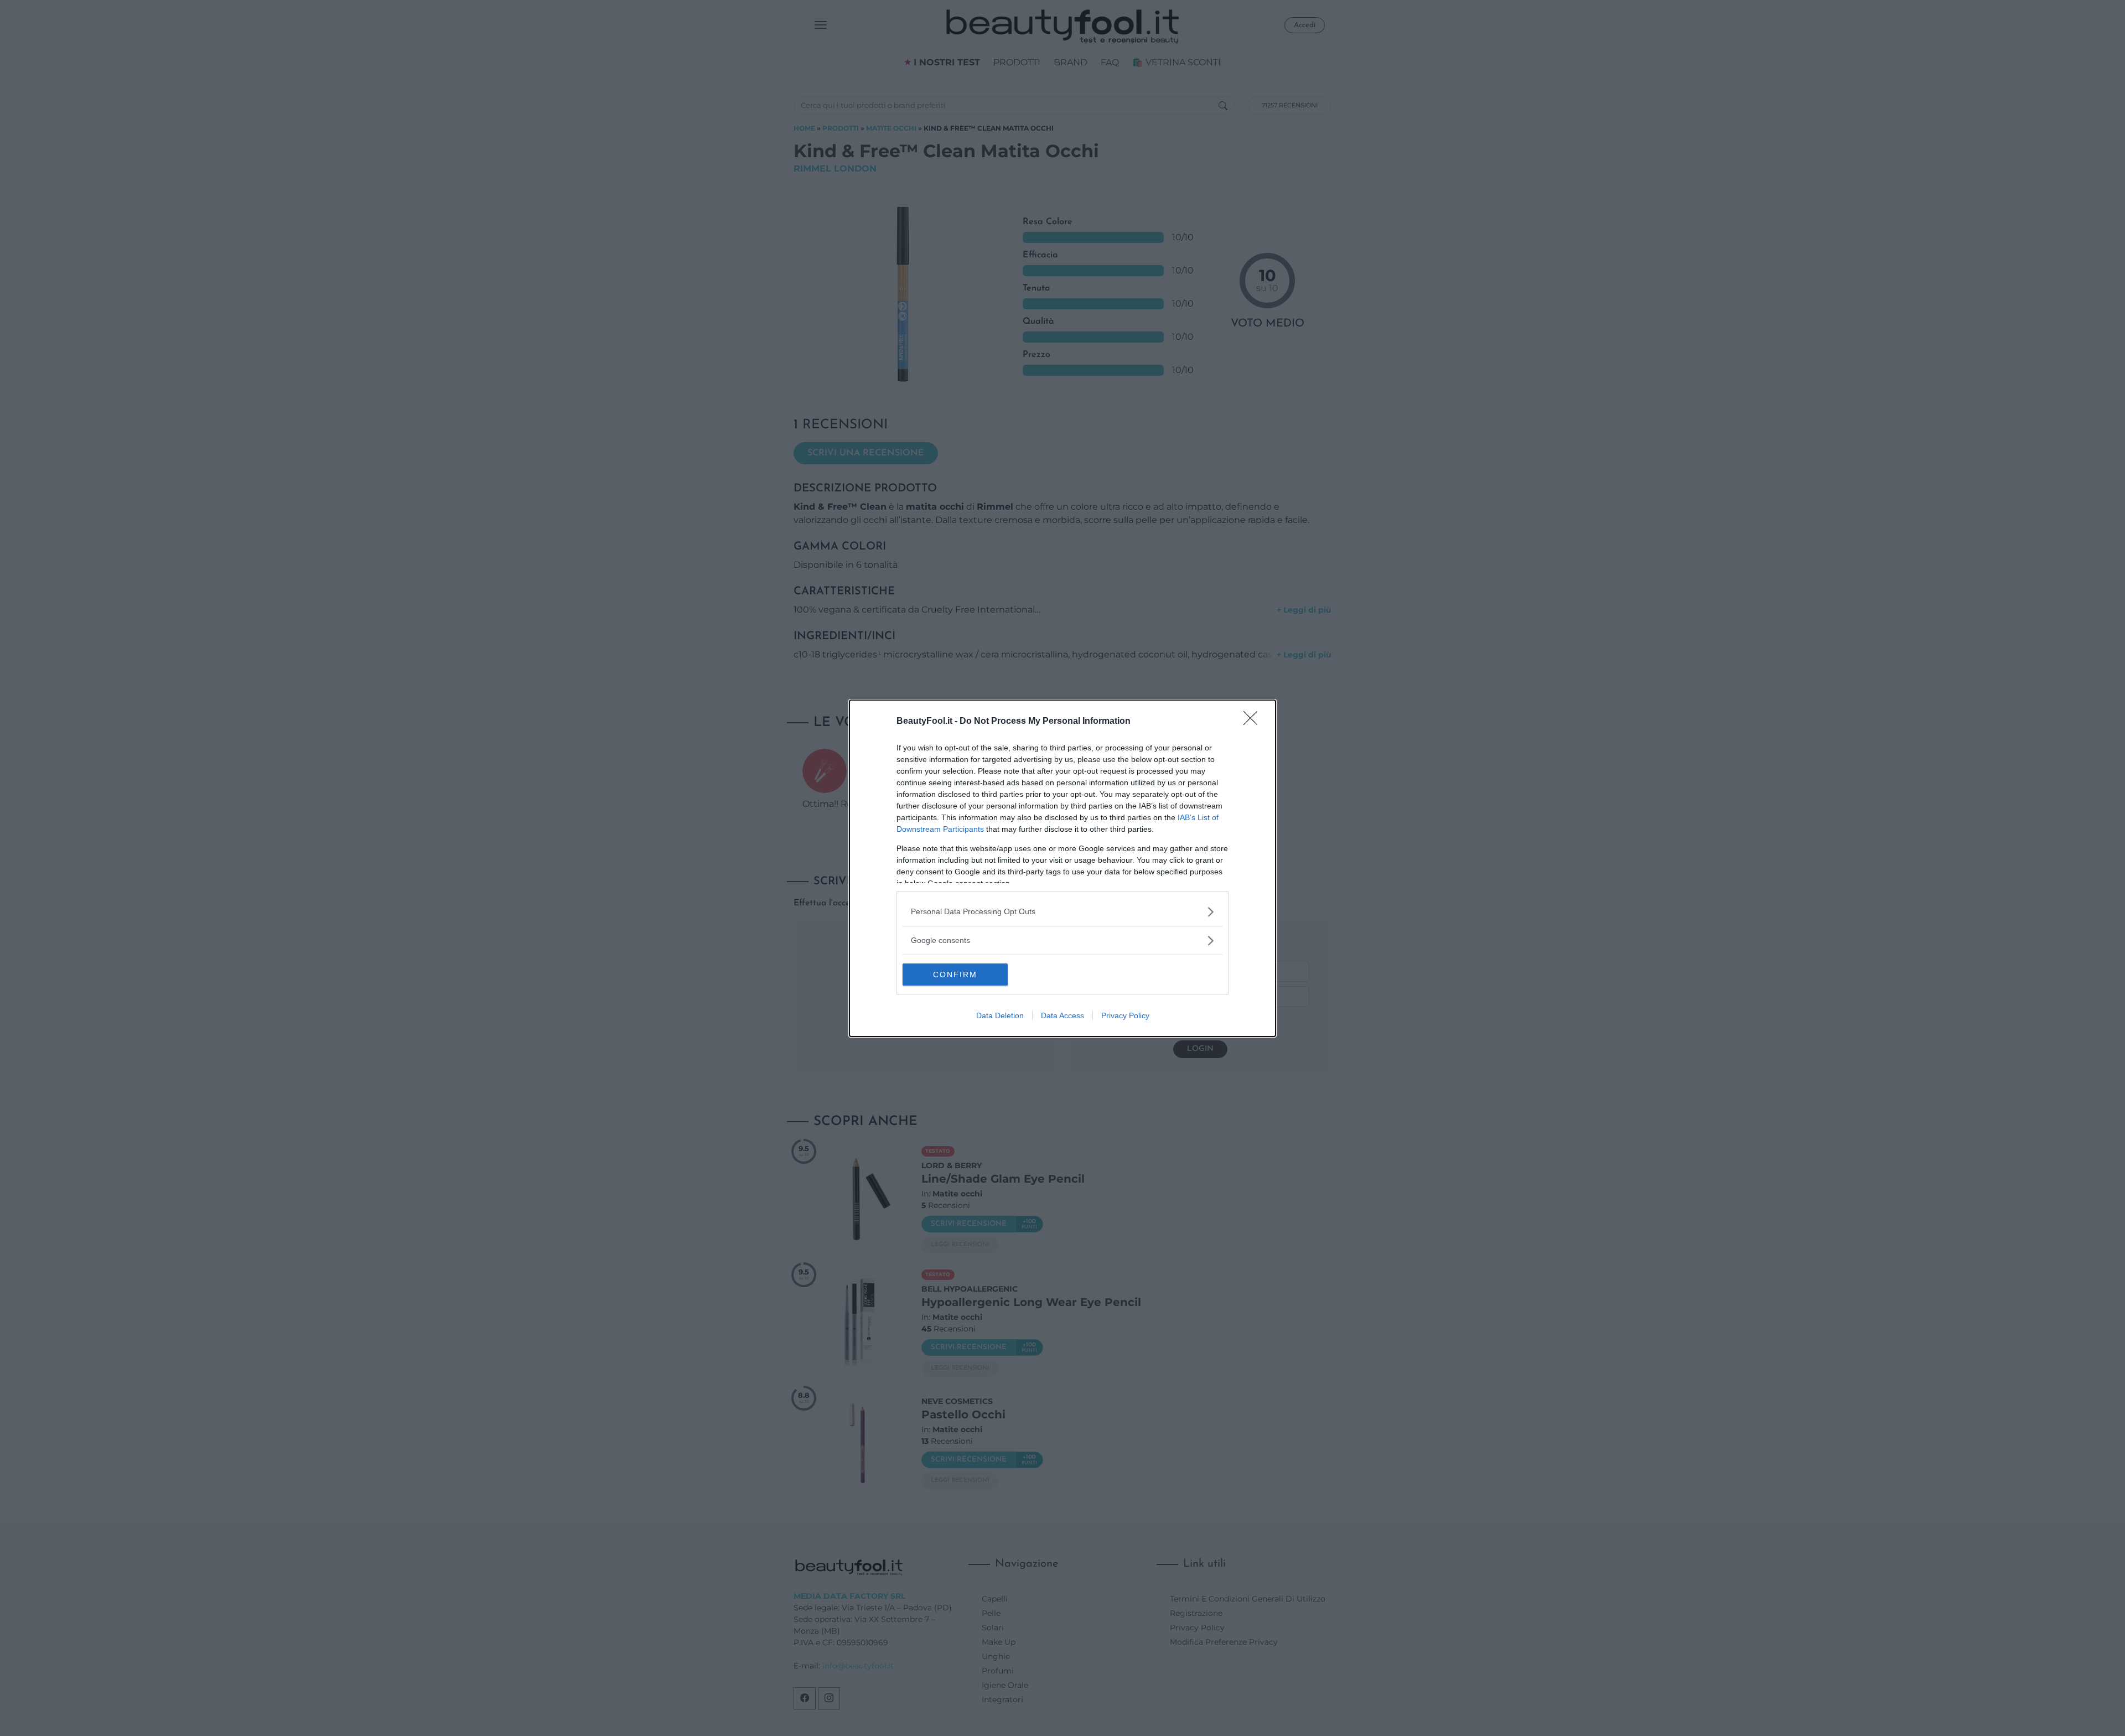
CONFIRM (955, 975)
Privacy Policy (1125, 1015)
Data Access (1062, 1015)
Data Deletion (1000, 1015)
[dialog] (1062, 868)
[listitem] (1062, 912)
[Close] (1254, 722)
